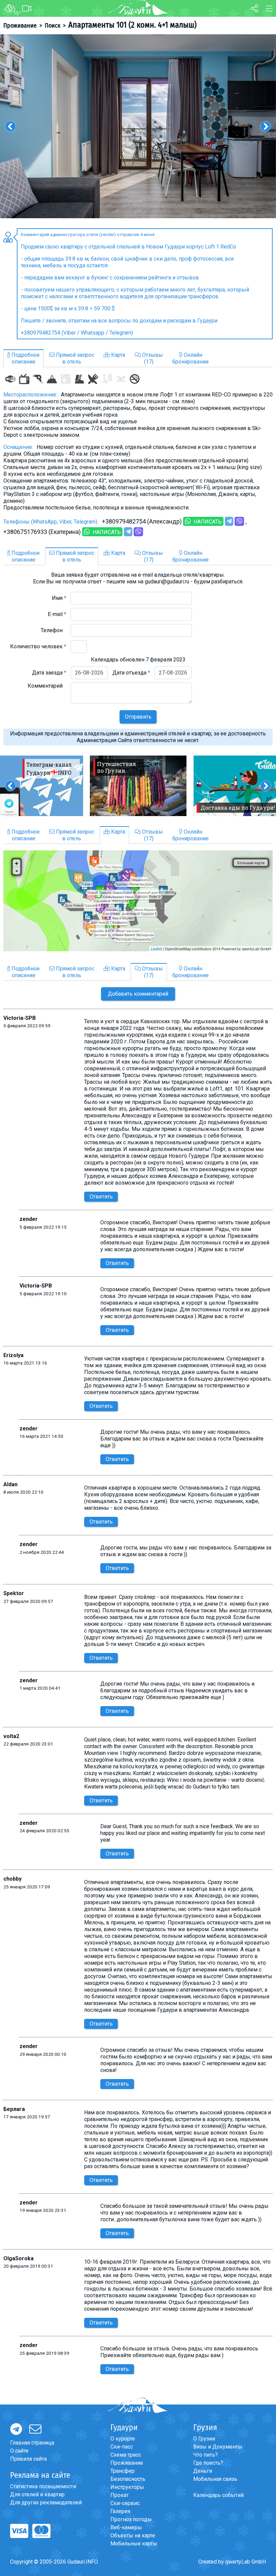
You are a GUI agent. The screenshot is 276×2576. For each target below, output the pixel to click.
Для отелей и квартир (37, 2494)
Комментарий (47, 686)
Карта (117, 355)
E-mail (57, 614)
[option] (138, 126)
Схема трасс (126, 2455)
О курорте (123, 2439)
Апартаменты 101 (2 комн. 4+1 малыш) (132, 25)
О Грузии (204, 2439)
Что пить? (205, 2455)
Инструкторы (127, 2487)
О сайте (19, 2451)
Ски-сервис (125, 2503)
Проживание (20, 26)
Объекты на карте (133, 2535)
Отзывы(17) (152, 358)
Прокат (119, 2495)
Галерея (120, 2511)
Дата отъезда (131, 673)
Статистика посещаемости (43, 2486)
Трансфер (123, 2471)
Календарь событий (218, 2495)
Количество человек (38, 646)
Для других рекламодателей (46, 2503)
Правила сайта (28, 2459)
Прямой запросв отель (74, 358)
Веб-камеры (126, 2527)
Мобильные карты (134, 2544)
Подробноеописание (25, 358)
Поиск (53, 26)
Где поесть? (208, 2463)
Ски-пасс (122, 2447)
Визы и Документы (218, 2447)
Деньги (203, 2471)
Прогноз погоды (131, 2519)
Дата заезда (49, 673)
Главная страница (32, 2443)
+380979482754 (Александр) (142, 521)
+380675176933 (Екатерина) (42, 532)
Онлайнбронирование (191, 358)
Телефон (54, 630)
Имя (59, 598)
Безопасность (128, 2479)
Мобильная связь (215, 2479)
